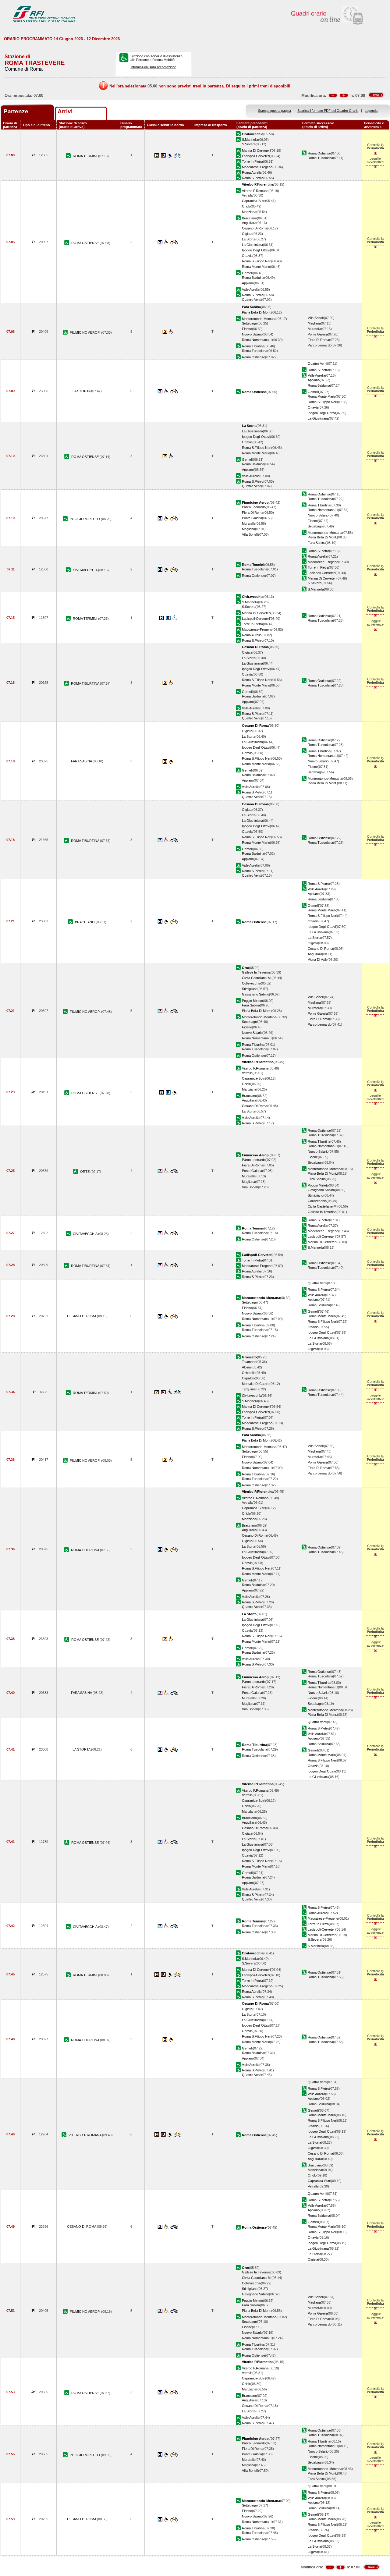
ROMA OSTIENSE (85, 243)
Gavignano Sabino (255, 994)
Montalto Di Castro (256, 1384)
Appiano (248, 283)
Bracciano (249, 218)
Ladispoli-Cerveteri (256, 156)
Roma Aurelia (252, 172)
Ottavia (247, 256)
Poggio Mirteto (252, 1001)
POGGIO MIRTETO (85, 519)
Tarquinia (249, 1389)
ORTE (85, 1172)
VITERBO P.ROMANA (85, 2135)
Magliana (314, 323)
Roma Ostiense (319, 153)
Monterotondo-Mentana (259, 319)
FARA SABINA (82, 761)
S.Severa (249, 144)
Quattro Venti (252, 300)
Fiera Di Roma (318, 340)
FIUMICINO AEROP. (85, 332)
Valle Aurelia (251, 289)
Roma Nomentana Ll (257, 340)
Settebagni (250, 323)
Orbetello (249, 1373)
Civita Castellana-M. (257, 978)
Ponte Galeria (318, 334)
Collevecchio (251, 983)
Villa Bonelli (316, 318)
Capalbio (248, 1378)
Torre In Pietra (252, 161)
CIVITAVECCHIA (85, 570)
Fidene (247, 329)
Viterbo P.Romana (255, 191)
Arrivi (65, 111)
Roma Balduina (253, 278)
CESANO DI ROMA (82, 1316)
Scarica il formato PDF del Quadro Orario (328, 111)
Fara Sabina (317, 543)
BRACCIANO (85, 922)
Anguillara (249, 223)
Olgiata (247, 234)
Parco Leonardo (320, 345)
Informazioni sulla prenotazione (153, 67)
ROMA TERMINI (85, 156)
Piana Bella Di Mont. (257, 312)
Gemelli (247, 273)
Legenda (371, 111)
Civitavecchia (252, 1396)
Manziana (249, 212)
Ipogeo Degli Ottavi (256, 250)
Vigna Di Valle (318, 960)
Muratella (314, 329)
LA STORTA (82, 391)
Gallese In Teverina (256, 972)
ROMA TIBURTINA (85, 683)
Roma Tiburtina (253, 346)
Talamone (249, 1362)
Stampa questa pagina (275, 111)
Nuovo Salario (252, 334)
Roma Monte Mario (256, 267)
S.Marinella (250, 140)
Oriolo (246, 206)
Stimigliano (250, 989)
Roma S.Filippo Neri (257, 261)
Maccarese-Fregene (257, 167)
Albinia (247, 1367)
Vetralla (247, 195)
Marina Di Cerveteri (256, 151)
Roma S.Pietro (253, 178)
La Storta (249, 239)
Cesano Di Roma (255, 228)
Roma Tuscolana (320, 158)
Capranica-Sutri (253, 201)
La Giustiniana (252, 245)
